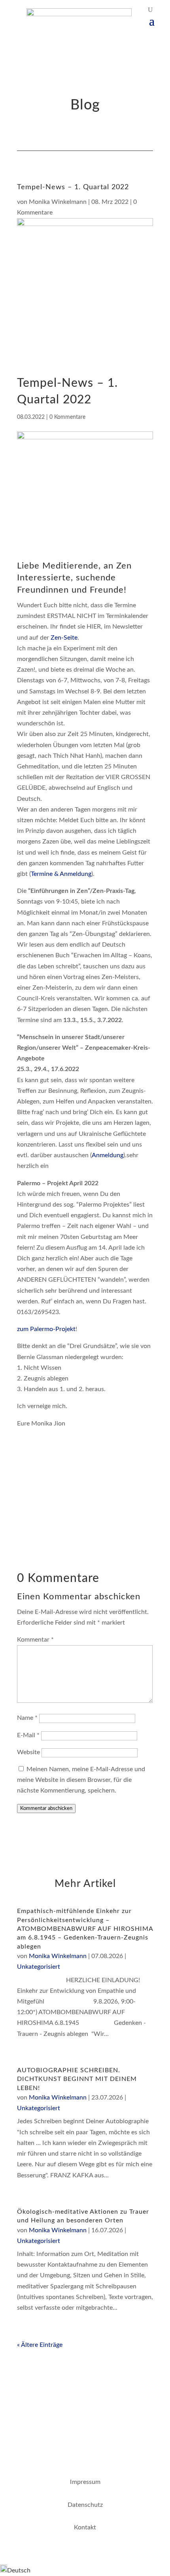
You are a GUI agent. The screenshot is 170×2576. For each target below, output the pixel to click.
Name (27, 1718)
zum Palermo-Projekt (46, 1329)
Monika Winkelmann (58, 202)
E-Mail (28, 1735)
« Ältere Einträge (40, 2345)
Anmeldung (108, 1155)
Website (28, 1752)
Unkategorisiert (39, 1967)
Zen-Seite (64, 638)
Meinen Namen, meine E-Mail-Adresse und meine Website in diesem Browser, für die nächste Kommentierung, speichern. (81, 1780)
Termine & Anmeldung (61, 874)
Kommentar (35, 1640)
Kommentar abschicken (46, 1808)
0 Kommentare (67, 417)
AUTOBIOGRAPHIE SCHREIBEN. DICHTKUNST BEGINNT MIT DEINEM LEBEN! (77, 2079)
